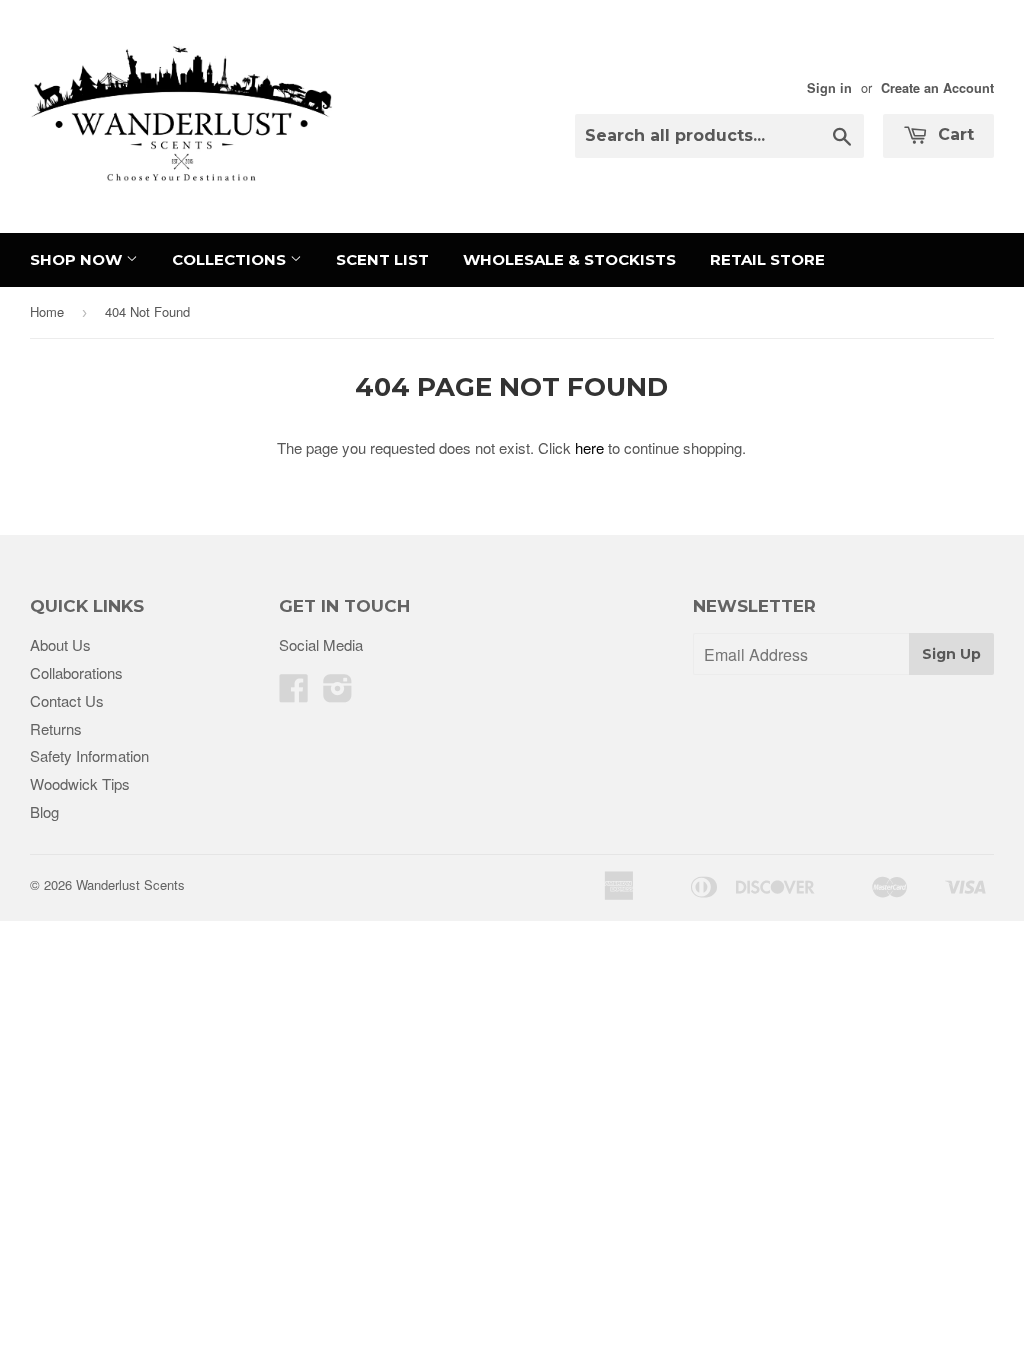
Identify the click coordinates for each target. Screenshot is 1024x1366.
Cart (953, 134)
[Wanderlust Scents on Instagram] (338, 693)
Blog (44, 811)
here (589, 447)
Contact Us (67, 700)
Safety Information (89, 755)
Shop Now (78, 259)
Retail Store (767, 259)
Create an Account (937, 88)
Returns (56, 728)
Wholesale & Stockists (569, 259)
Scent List (382, 259)
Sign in (829, 88)
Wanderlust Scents (130, 884)
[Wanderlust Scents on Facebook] (294, 693)
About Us (60, 644)
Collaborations (76, 672)
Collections (231, 259)
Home (47, 311)
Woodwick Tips (80, 783)
